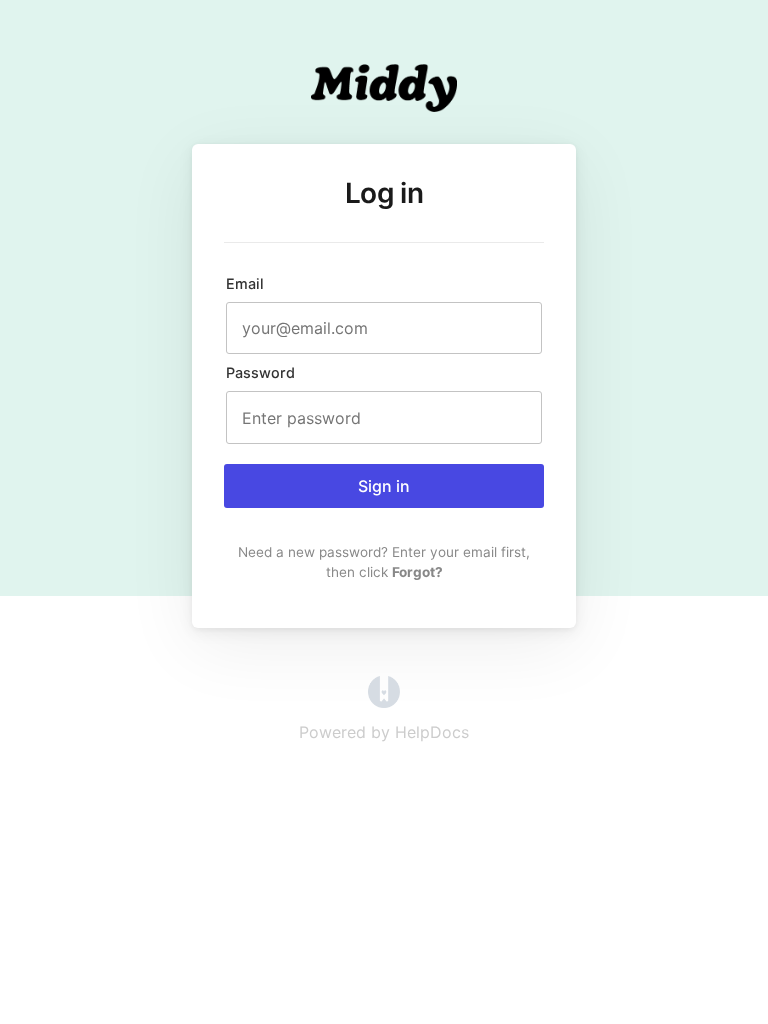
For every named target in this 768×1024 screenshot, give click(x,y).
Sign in (384, 486)
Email (245, 283)
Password (260, 372)
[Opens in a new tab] (384, 702)
